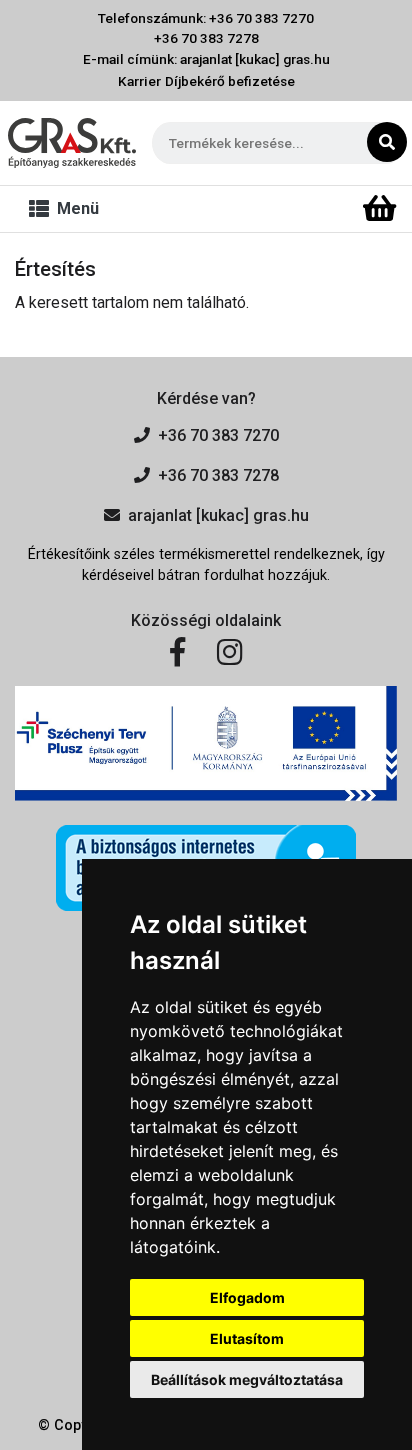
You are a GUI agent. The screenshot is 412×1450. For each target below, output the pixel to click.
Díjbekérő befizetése (230, 81)
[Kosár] (379, 209)
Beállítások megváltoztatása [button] (247, 1379)
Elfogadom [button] (247, 1297)
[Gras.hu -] (72, 142)
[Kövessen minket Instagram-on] (230, 653)
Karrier (139, 81)
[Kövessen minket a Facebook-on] (177, 653)
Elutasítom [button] (247, 1338)
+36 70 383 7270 (218, 435)
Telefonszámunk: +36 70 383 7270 (206, 18)
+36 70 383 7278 (206, 38)
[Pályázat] (206, 743)
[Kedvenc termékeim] (345, 209)
